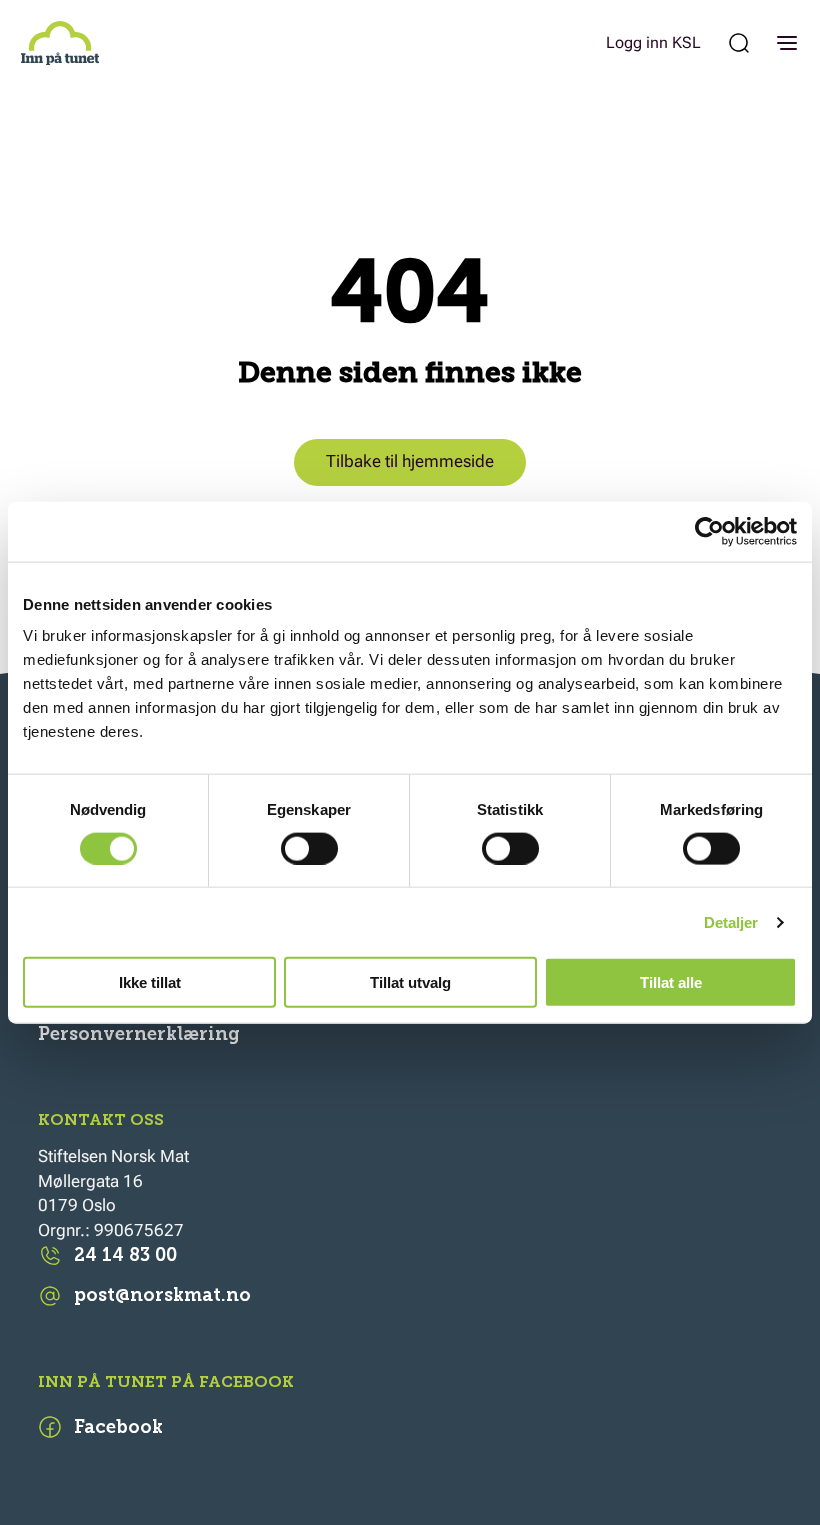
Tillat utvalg (410, 982)
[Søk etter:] (739, 43)
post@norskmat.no (162, 1295)
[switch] (309, 848)
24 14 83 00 (125, 1255)
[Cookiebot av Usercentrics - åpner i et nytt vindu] (709, 531)
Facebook (118, 1427)
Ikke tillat (150, 982)
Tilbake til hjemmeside (410, 461)
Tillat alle (671, 982)
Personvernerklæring (139, 1034)
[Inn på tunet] (60, 43)
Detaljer (731, 921)
